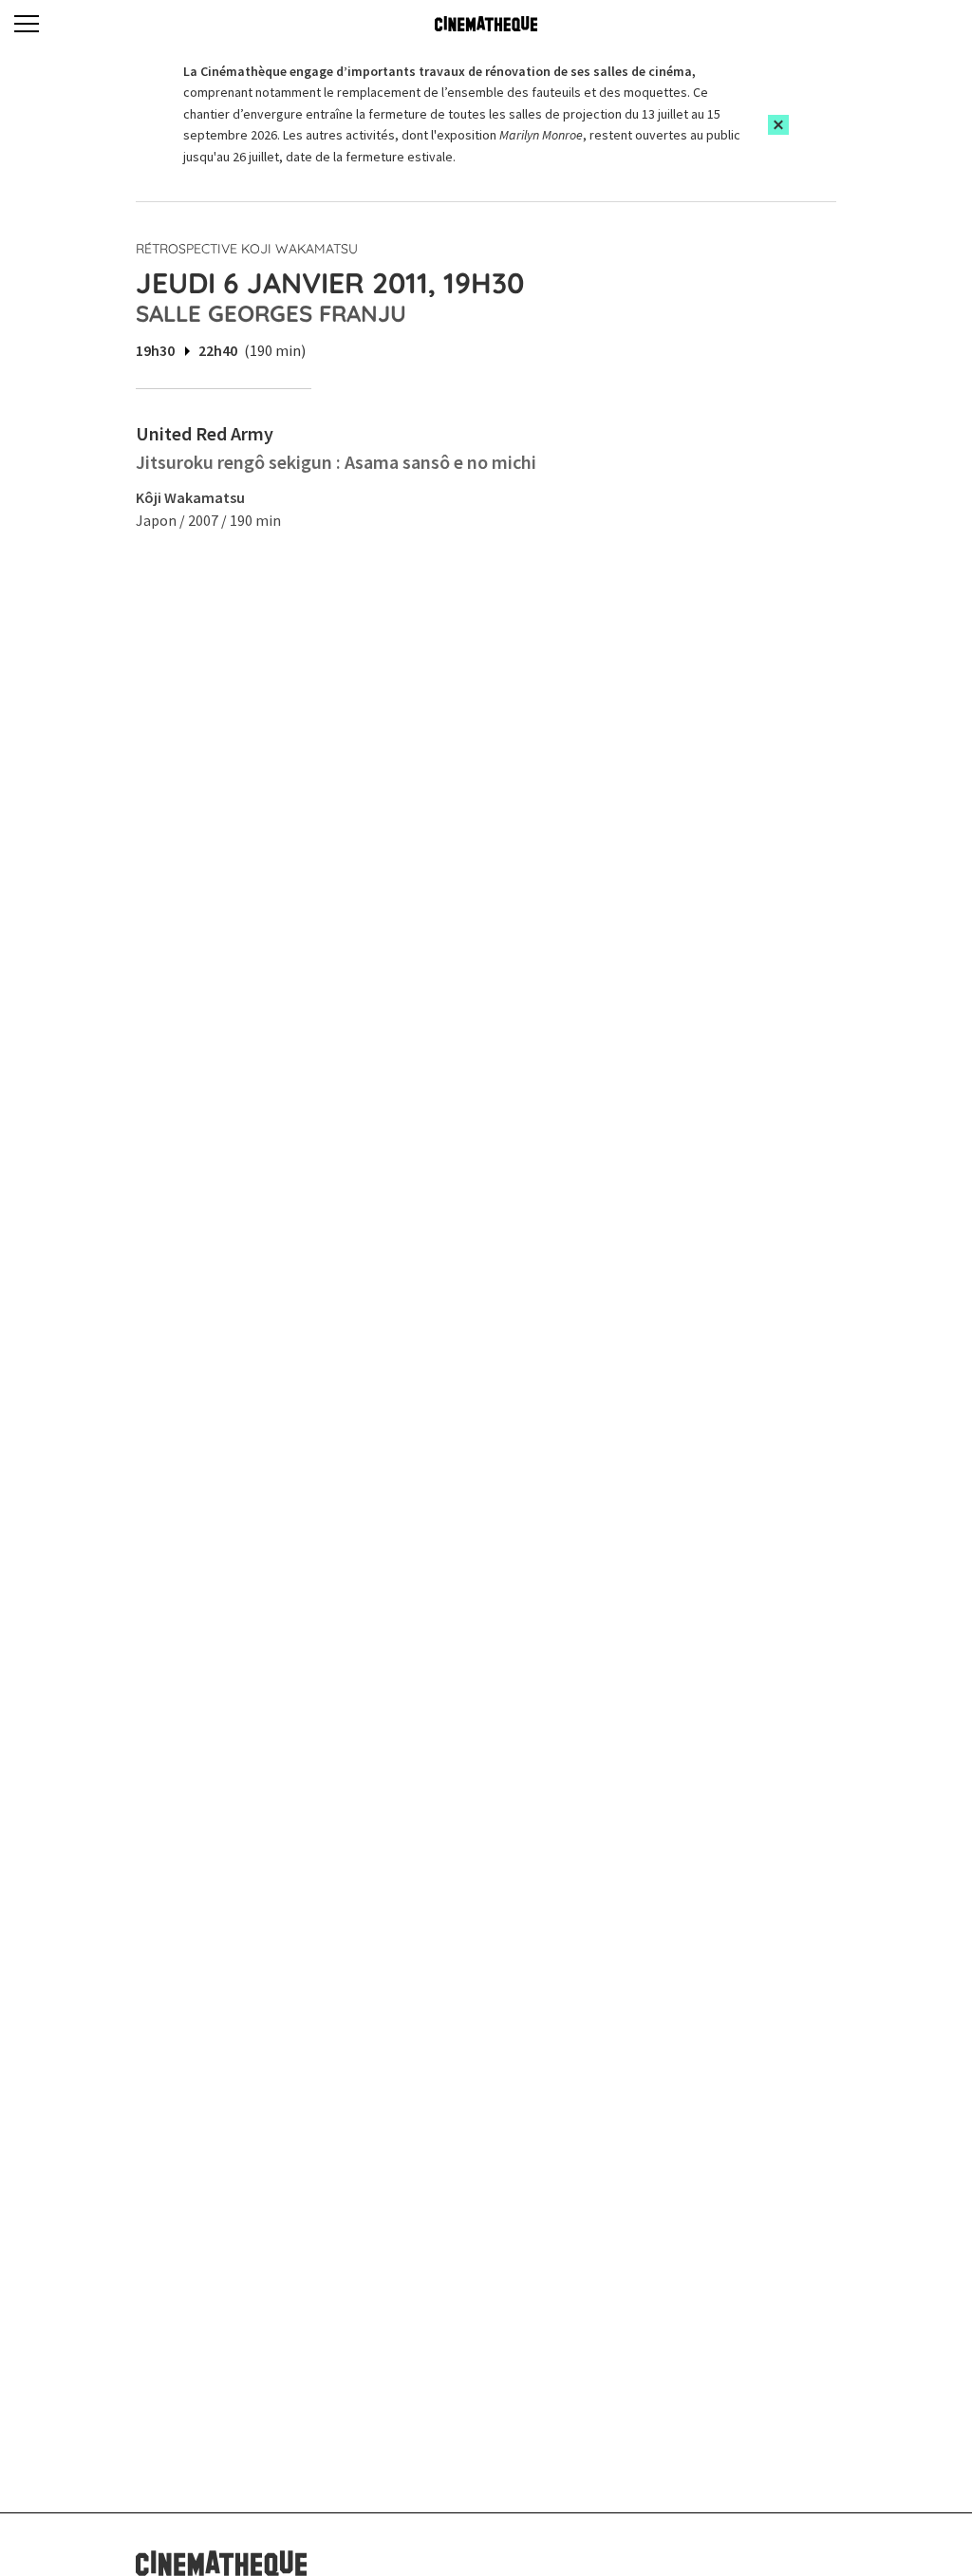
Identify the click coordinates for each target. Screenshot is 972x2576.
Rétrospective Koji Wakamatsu (247, 249)
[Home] (486, 24)
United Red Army (205, 433)
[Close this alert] (778, 125)
